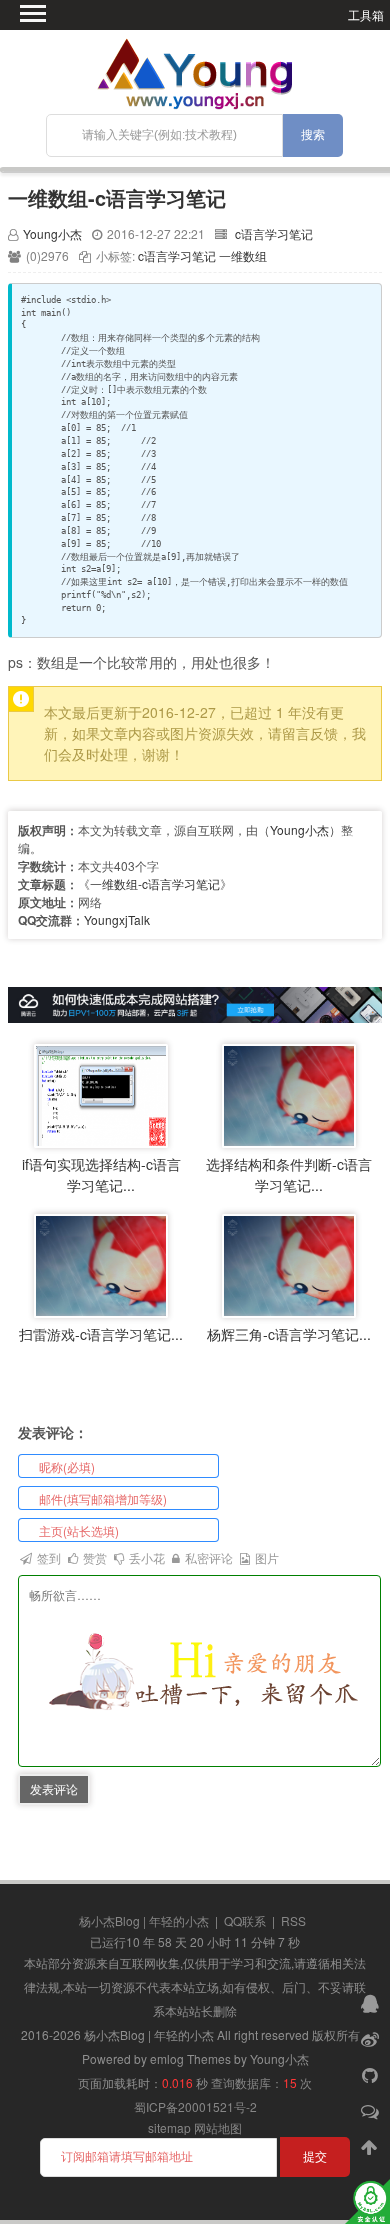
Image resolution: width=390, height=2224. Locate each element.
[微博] (372, 2038)
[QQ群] (372, 2002)
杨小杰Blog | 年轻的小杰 (144, 1920)
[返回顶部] (372, 2146)
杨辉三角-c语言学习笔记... (289, 1334)
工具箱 (366, 14)
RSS (293, 1920)
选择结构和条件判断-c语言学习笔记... (289, 1174)
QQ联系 (245, 1920)
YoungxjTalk (117, 919)
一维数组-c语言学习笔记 (117, 197)
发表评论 (54, 1788)
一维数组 (243, 255)
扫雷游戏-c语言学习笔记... (101, 1334)
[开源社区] (372, 2074)
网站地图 (218, 2127)
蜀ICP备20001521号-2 (195, 2106)
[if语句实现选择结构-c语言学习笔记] (101, 1093)
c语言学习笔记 (274, 233)
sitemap (169, 2127)
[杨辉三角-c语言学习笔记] (289, 1263)
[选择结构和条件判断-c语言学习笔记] (289, 1093)
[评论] (372, 2110)
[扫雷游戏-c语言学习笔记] (101, 1263)
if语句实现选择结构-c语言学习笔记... (101, 1174)
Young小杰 (52, 233)
